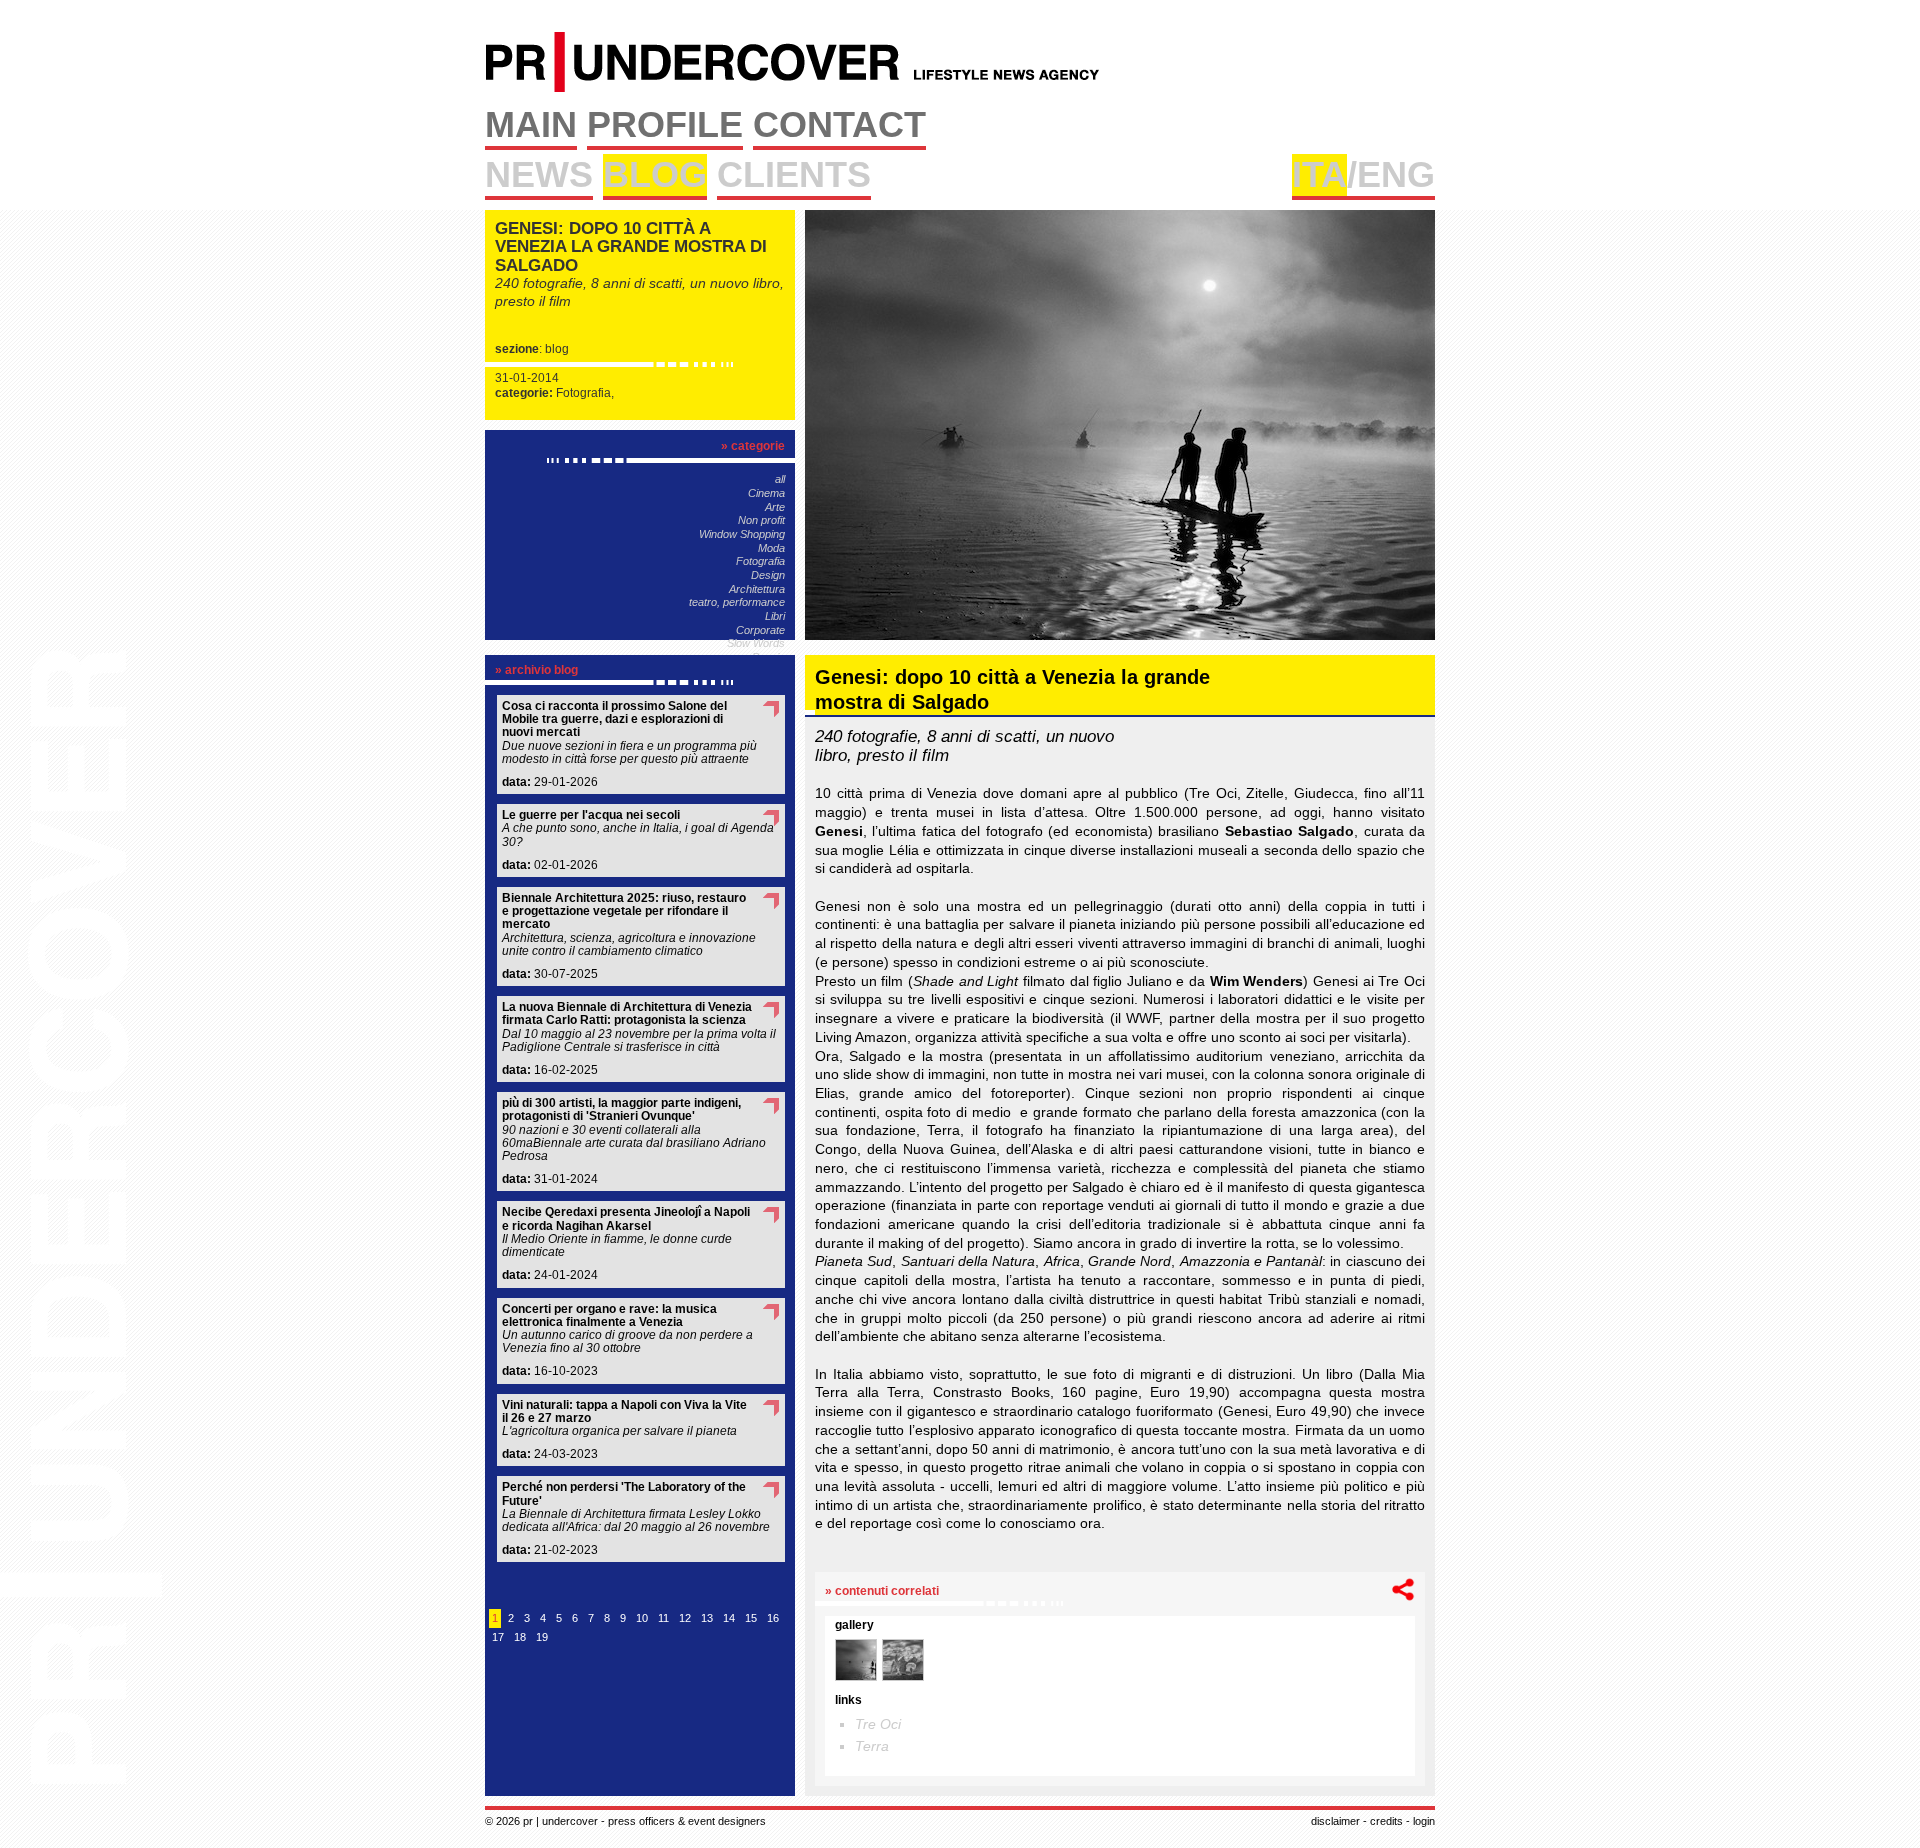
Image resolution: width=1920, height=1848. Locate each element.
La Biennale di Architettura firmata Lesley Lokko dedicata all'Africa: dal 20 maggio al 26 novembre (636, 1507)
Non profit (761, 520)
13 (707, 1618)
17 (498, 1637)
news (539, 174)
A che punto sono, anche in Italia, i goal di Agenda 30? (638, 828)
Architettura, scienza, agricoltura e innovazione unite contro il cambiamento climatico (629, 925)
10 (642, 1618)
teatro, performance (737, 602)
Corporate (760, 630)
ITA (1319, 174)
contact (839, 124)
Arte (775, 507)
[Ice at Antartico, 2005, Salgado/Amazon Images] (903, 1660)
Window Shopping (742, 534)
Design (768, 575)
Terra (872, 1746)
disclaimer (1335, 1821)
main (531, 124)
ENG (1396, 174)
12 (685, 1618)
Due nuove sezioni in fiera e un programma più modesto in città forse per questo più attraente (629, 733)
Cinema (766, 493)
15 (751, 1618)
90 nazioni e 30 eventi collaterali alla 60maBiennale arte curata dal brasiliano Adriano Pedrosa (634, 1130)
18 (520, 1637)
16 (773, 1618)
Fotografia (760, 561)
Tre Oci (878, 1724)
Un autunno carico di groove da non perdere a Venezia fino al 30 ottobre (627, 1329)
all (780, 479)
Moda (771, 548)
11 (663, 1618)
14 (729, 1618)
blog (655, 174)
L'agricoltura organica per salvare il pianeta (624, 1418)
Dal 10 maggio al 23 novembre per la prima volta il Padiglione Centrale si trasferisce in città (639, 1027)
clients (794, 174)
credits (1386, 1821)
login (1424, 1821)
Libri (775, 616)
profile (665, 124)
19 (542, 1637)
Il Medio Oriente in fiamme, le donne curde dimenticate (626, 1232)
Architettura (757, 589)
